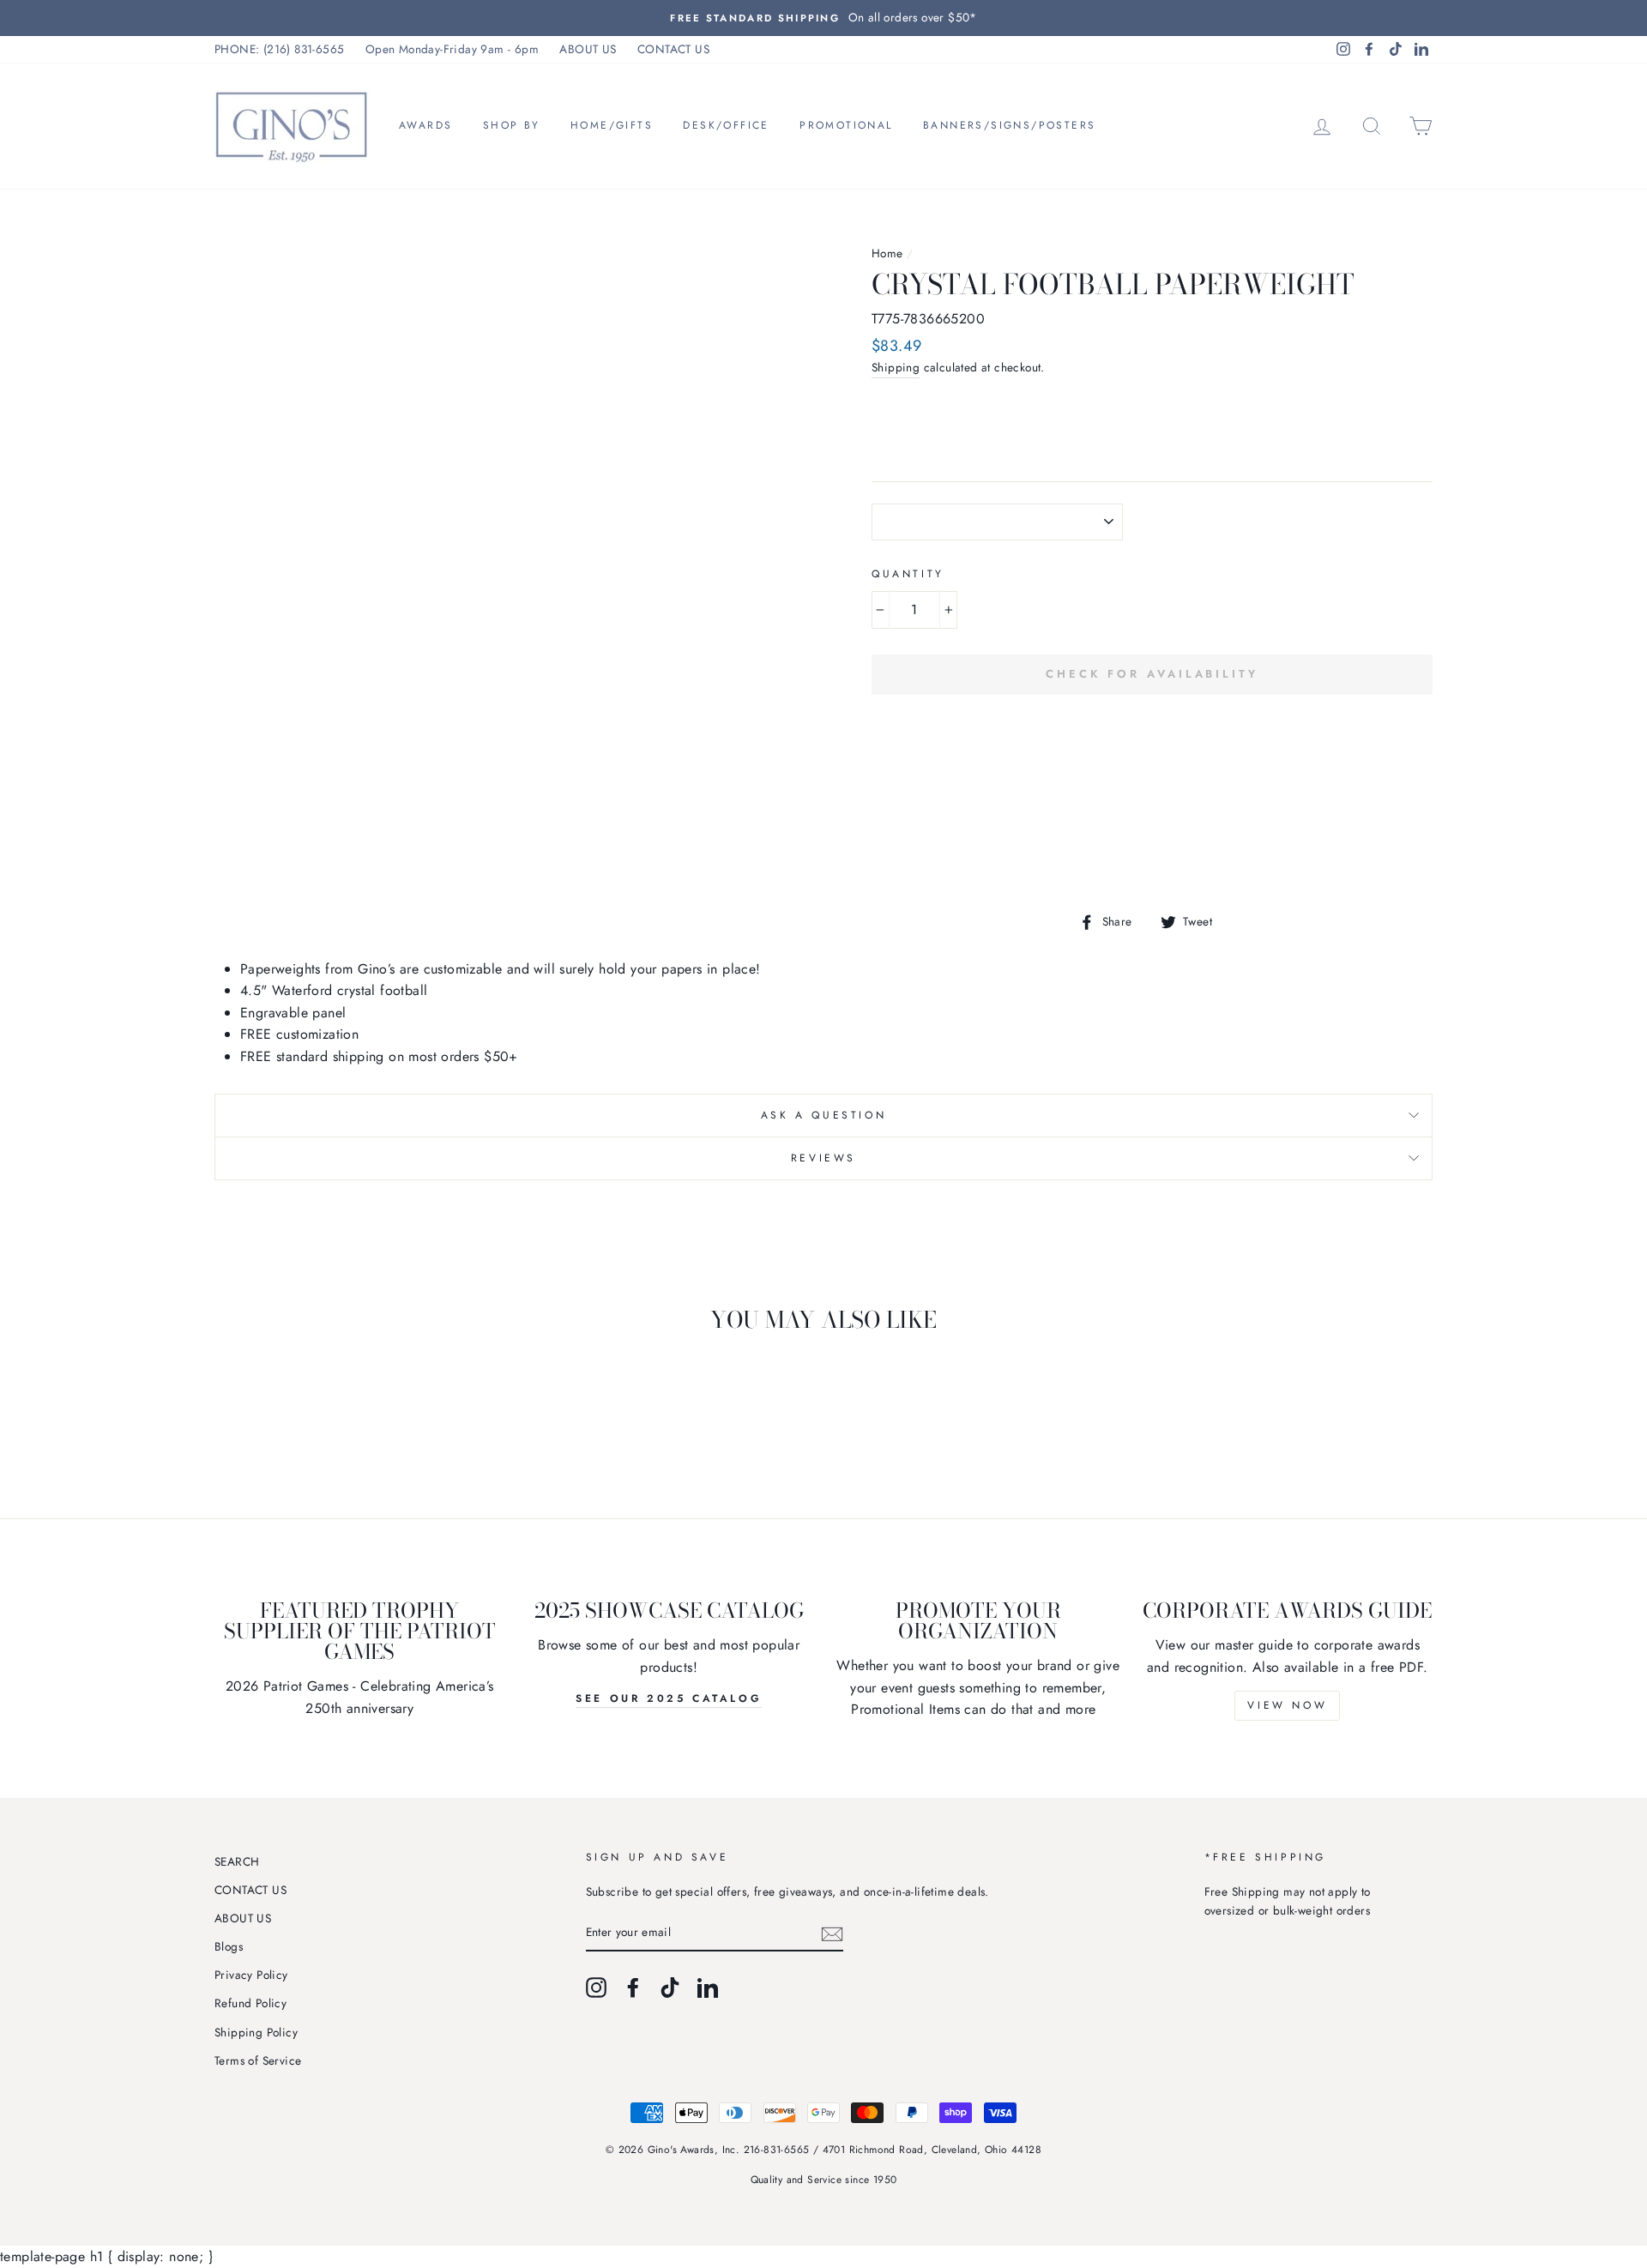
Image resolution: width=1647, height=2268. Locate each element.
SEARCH (237, 1861)
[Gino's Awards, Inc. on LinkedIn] (708, 1988)
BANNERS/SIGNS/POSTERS (1009, 125)
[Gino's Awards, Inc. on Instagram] (596, 1988)
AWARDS (425, 125)
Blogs (229, 1946)
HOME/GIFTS (612, 125)
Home (887, 253)
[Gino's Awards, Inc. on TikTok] (670, 1988)
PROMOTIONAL (846, 125)
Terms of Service (258, 2060)
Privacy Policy (251, 1975)
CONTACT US (673, 49)
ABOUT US (588, 49)
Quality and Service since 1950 (824, 2180)
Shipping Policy (256, 2032)
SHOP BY (512, 125)
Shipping (896, 367)
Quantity (908, 574)
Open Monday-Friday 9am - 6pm (452, 49)
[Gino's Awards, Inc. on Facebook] (633, 1988)
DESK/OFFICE (726, 125)
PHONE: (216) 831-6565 (279, 49)
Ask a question (823, 1115)
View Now (1287, 1705)
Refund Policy (250, 2003)
